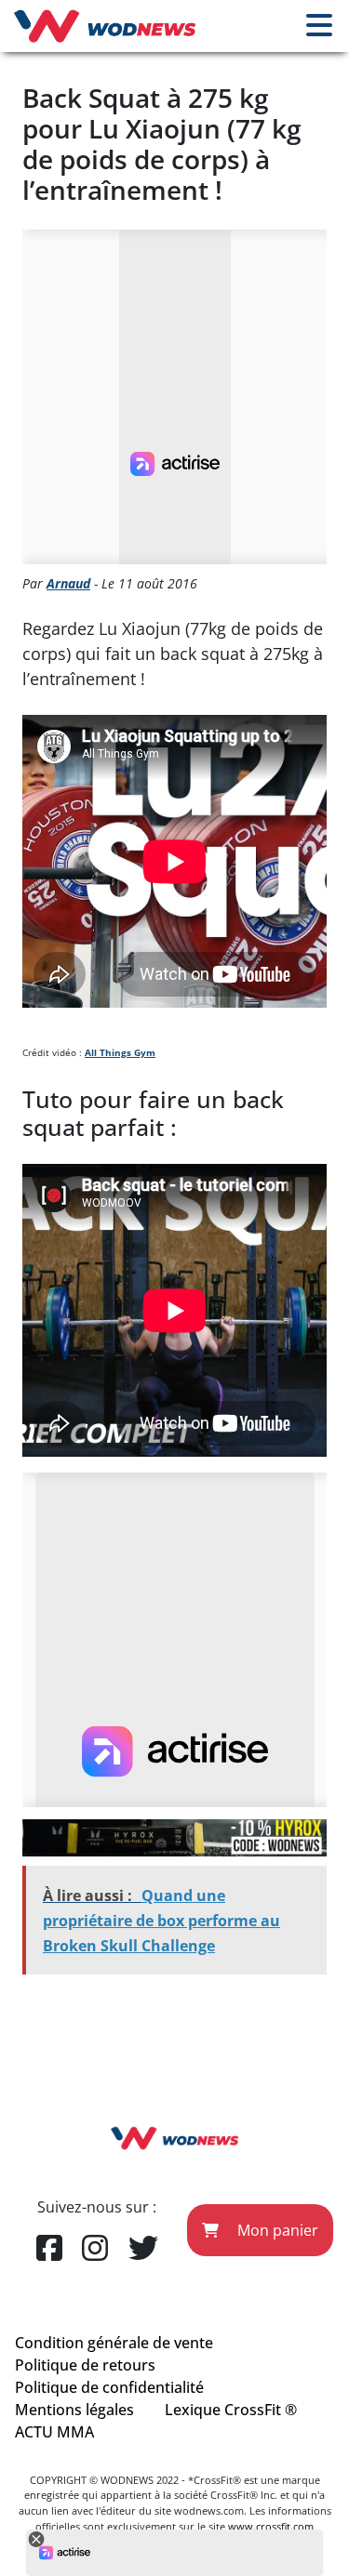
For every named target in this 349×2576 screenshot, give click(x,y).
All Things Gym (120, 1052)
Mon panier (276, 2230)
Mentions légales (74, 2410)
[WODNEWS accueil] (105, 26)
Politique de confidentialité (109, 2387)
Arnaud (68, 583)
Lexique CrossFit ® (231, 2410)
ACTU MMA (54, 2432)
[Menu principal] (319, 26)
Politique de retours (85, 2365)
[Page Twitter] (143, 2249)
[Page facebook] (49, 2249)
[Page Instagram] (95, 2249)
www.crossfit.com (271, 2526)
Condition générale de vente (114, 2343)
